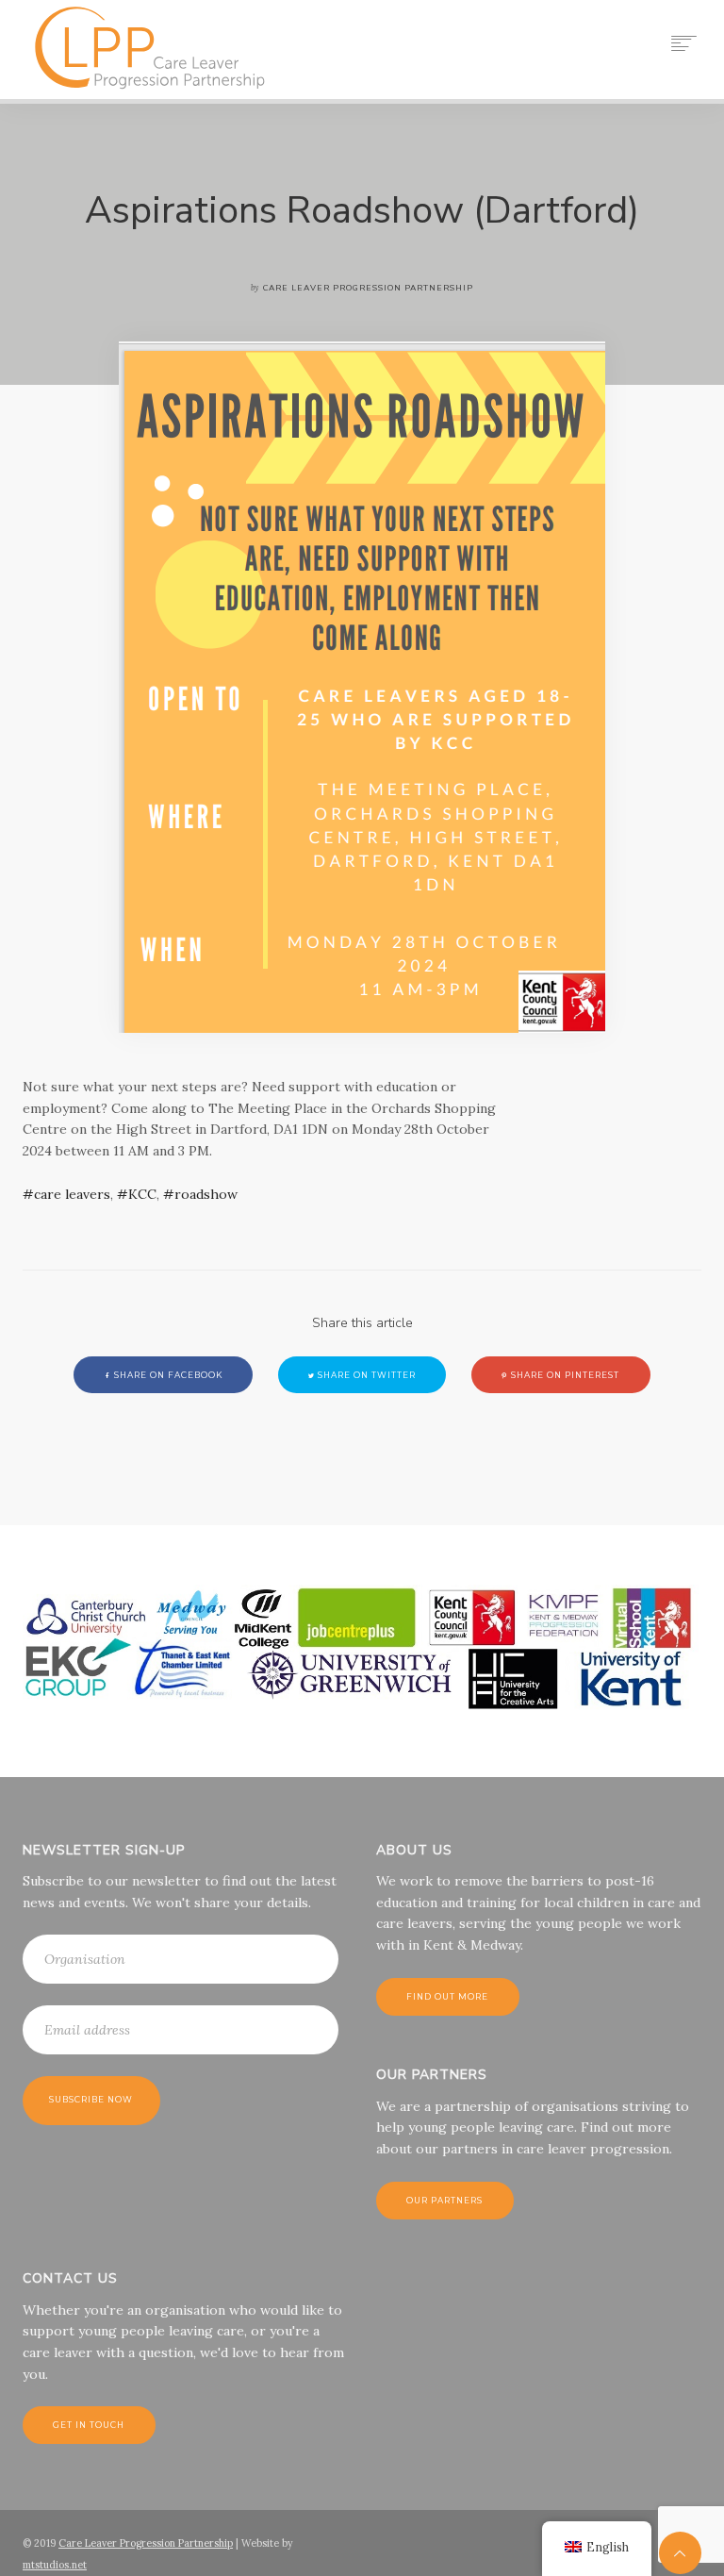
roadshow (206, 1194)
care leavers (72, 1194)
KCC (142, 1194)
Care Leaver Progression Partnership (146, 2543)
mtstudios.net (55, 2565)
